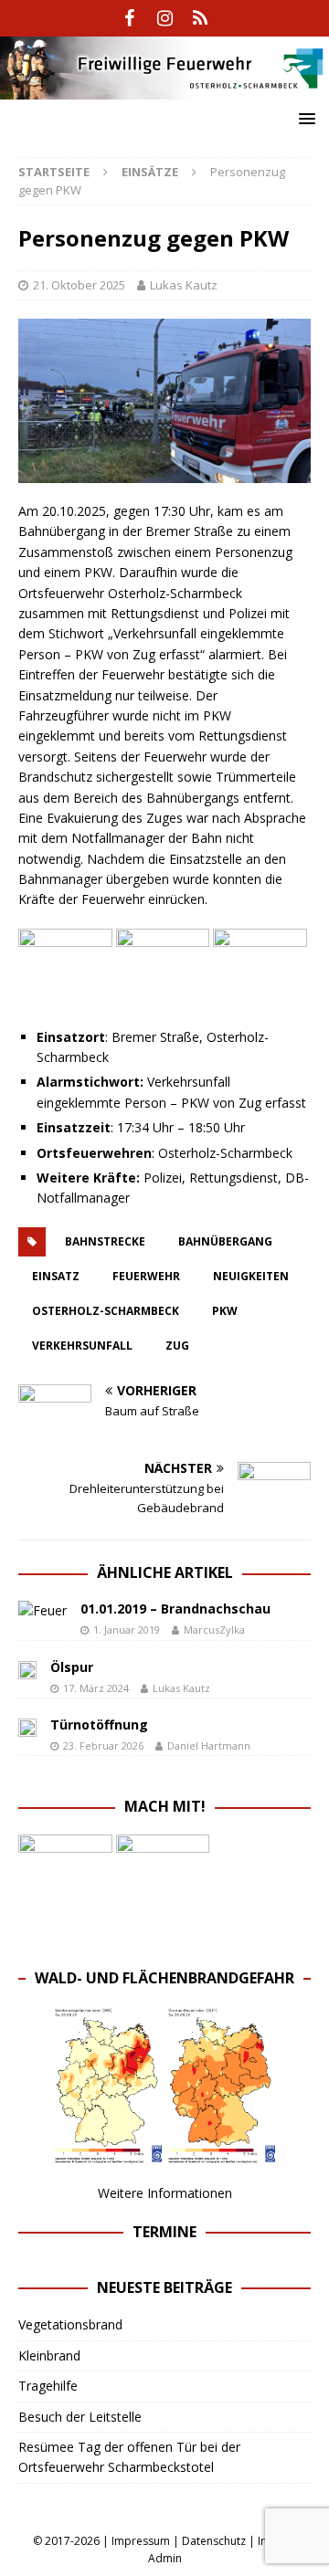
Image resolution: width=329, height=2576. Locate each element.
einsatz (56, 1276)
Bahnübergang (225, 1241)
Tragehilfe (48, 2386)
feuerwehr (146, 1276)
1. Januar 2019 (127, 1630)
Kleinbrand (49, 2355)
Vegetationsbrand (70, 2324)
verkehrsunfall (82, 1346)
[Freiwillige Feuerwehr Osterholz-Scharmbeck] (164, 88)
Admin (165, 2558)
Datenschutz (214, 2541)
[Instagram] (165, 18)
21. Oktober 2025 (79, 285)
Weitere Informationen (165, 2193)
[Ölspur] (27, 1669)
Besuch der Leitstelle (80, 2417)
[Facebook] (129, 18)
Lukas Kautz (184, 285)
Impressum (141, 2541)
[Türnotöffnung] (27, 1727)
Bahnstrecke (105, 1241)
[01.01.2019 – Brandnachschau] (42, 1611)
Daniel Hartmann (209, 1745)
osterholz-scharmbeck (106, 1311)
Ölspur (72, 1667)
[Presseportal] (201, 18)
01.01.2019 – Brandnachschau (175, 1609)
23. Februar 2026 (103, 1745)
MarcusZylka (214, 1630)
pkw (225, 1311)
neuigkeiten (251, 1276)
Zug (177, 1346)
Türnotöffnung (99, 1724)
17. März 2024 (96, 1688)
